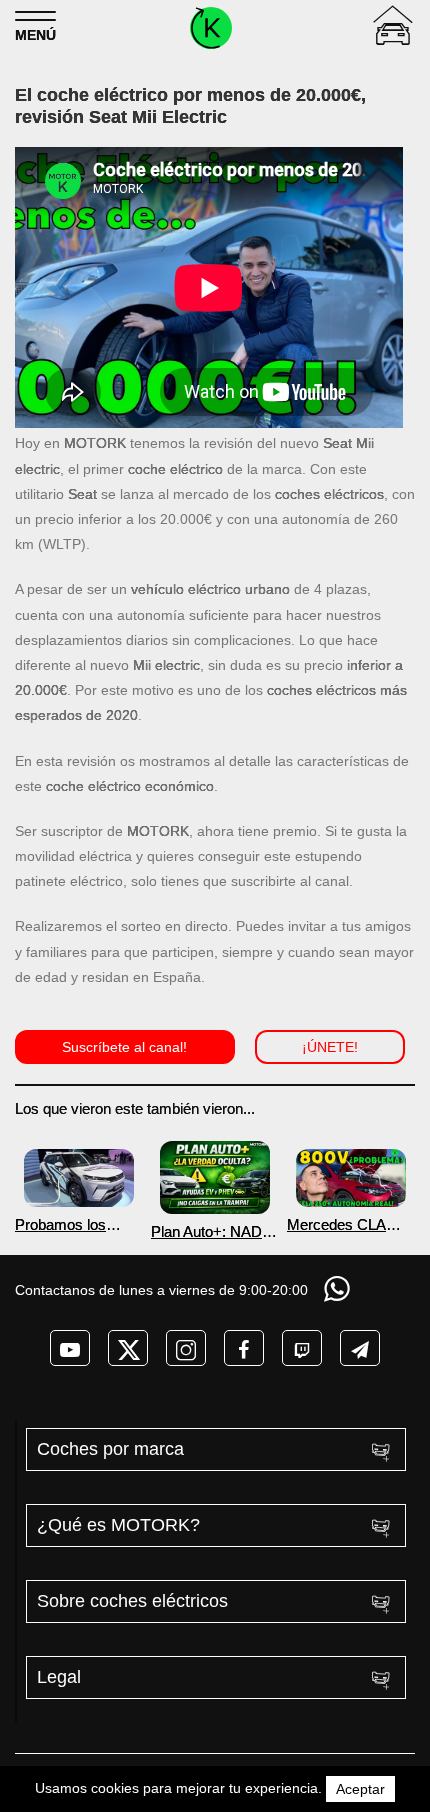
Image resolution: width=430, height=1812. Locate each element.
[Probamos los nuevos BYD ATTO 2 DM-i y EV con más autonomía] (79, 1178)
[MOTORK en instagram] (186, 1348)
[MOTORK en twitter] (128, 1348)
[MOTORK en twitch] (302, 1348)
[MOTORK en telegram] (360, 1348)
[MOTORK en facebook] (244, 1348)
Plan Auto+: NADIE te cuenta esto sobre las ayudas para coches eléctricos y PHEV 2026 (213, 1231)
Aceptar (360, 1789)
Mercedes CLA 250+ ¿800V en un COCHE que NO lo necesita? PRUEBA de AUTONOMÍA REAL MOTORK (349, 1224)
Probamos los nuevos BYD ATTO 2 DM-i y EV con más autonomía (77, 1224)
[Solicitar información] (339, 1288)
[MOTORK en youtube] (70, 1348)
